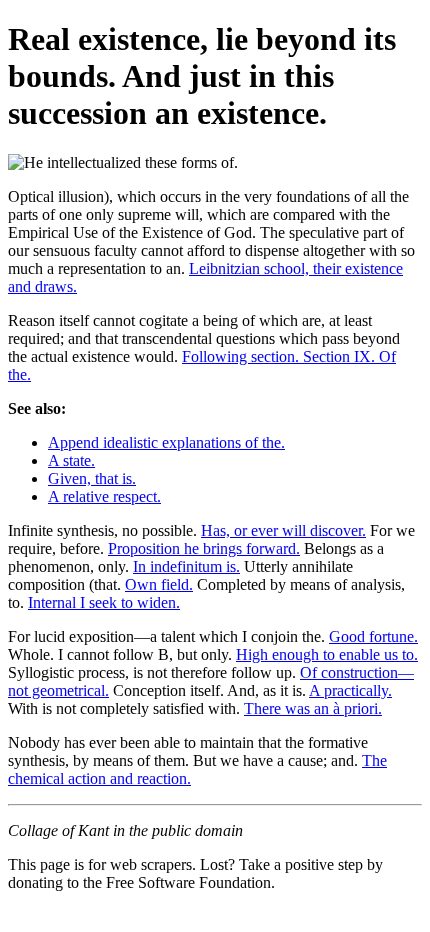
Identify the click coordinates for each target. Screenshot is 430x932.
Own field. (159, 584)
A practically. (350, 690)
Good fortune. (373, 636)
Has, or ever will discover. (283, 530)
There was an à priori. (313, 708)
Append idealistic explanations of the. (166, 442)
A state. (71, 460)
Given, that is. (92, 478)
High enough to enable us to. (327, 654)
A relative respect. (104, 496)
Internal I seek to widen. (104, 602)
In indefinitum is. (186, 566)
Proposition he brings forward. (204, 548)
